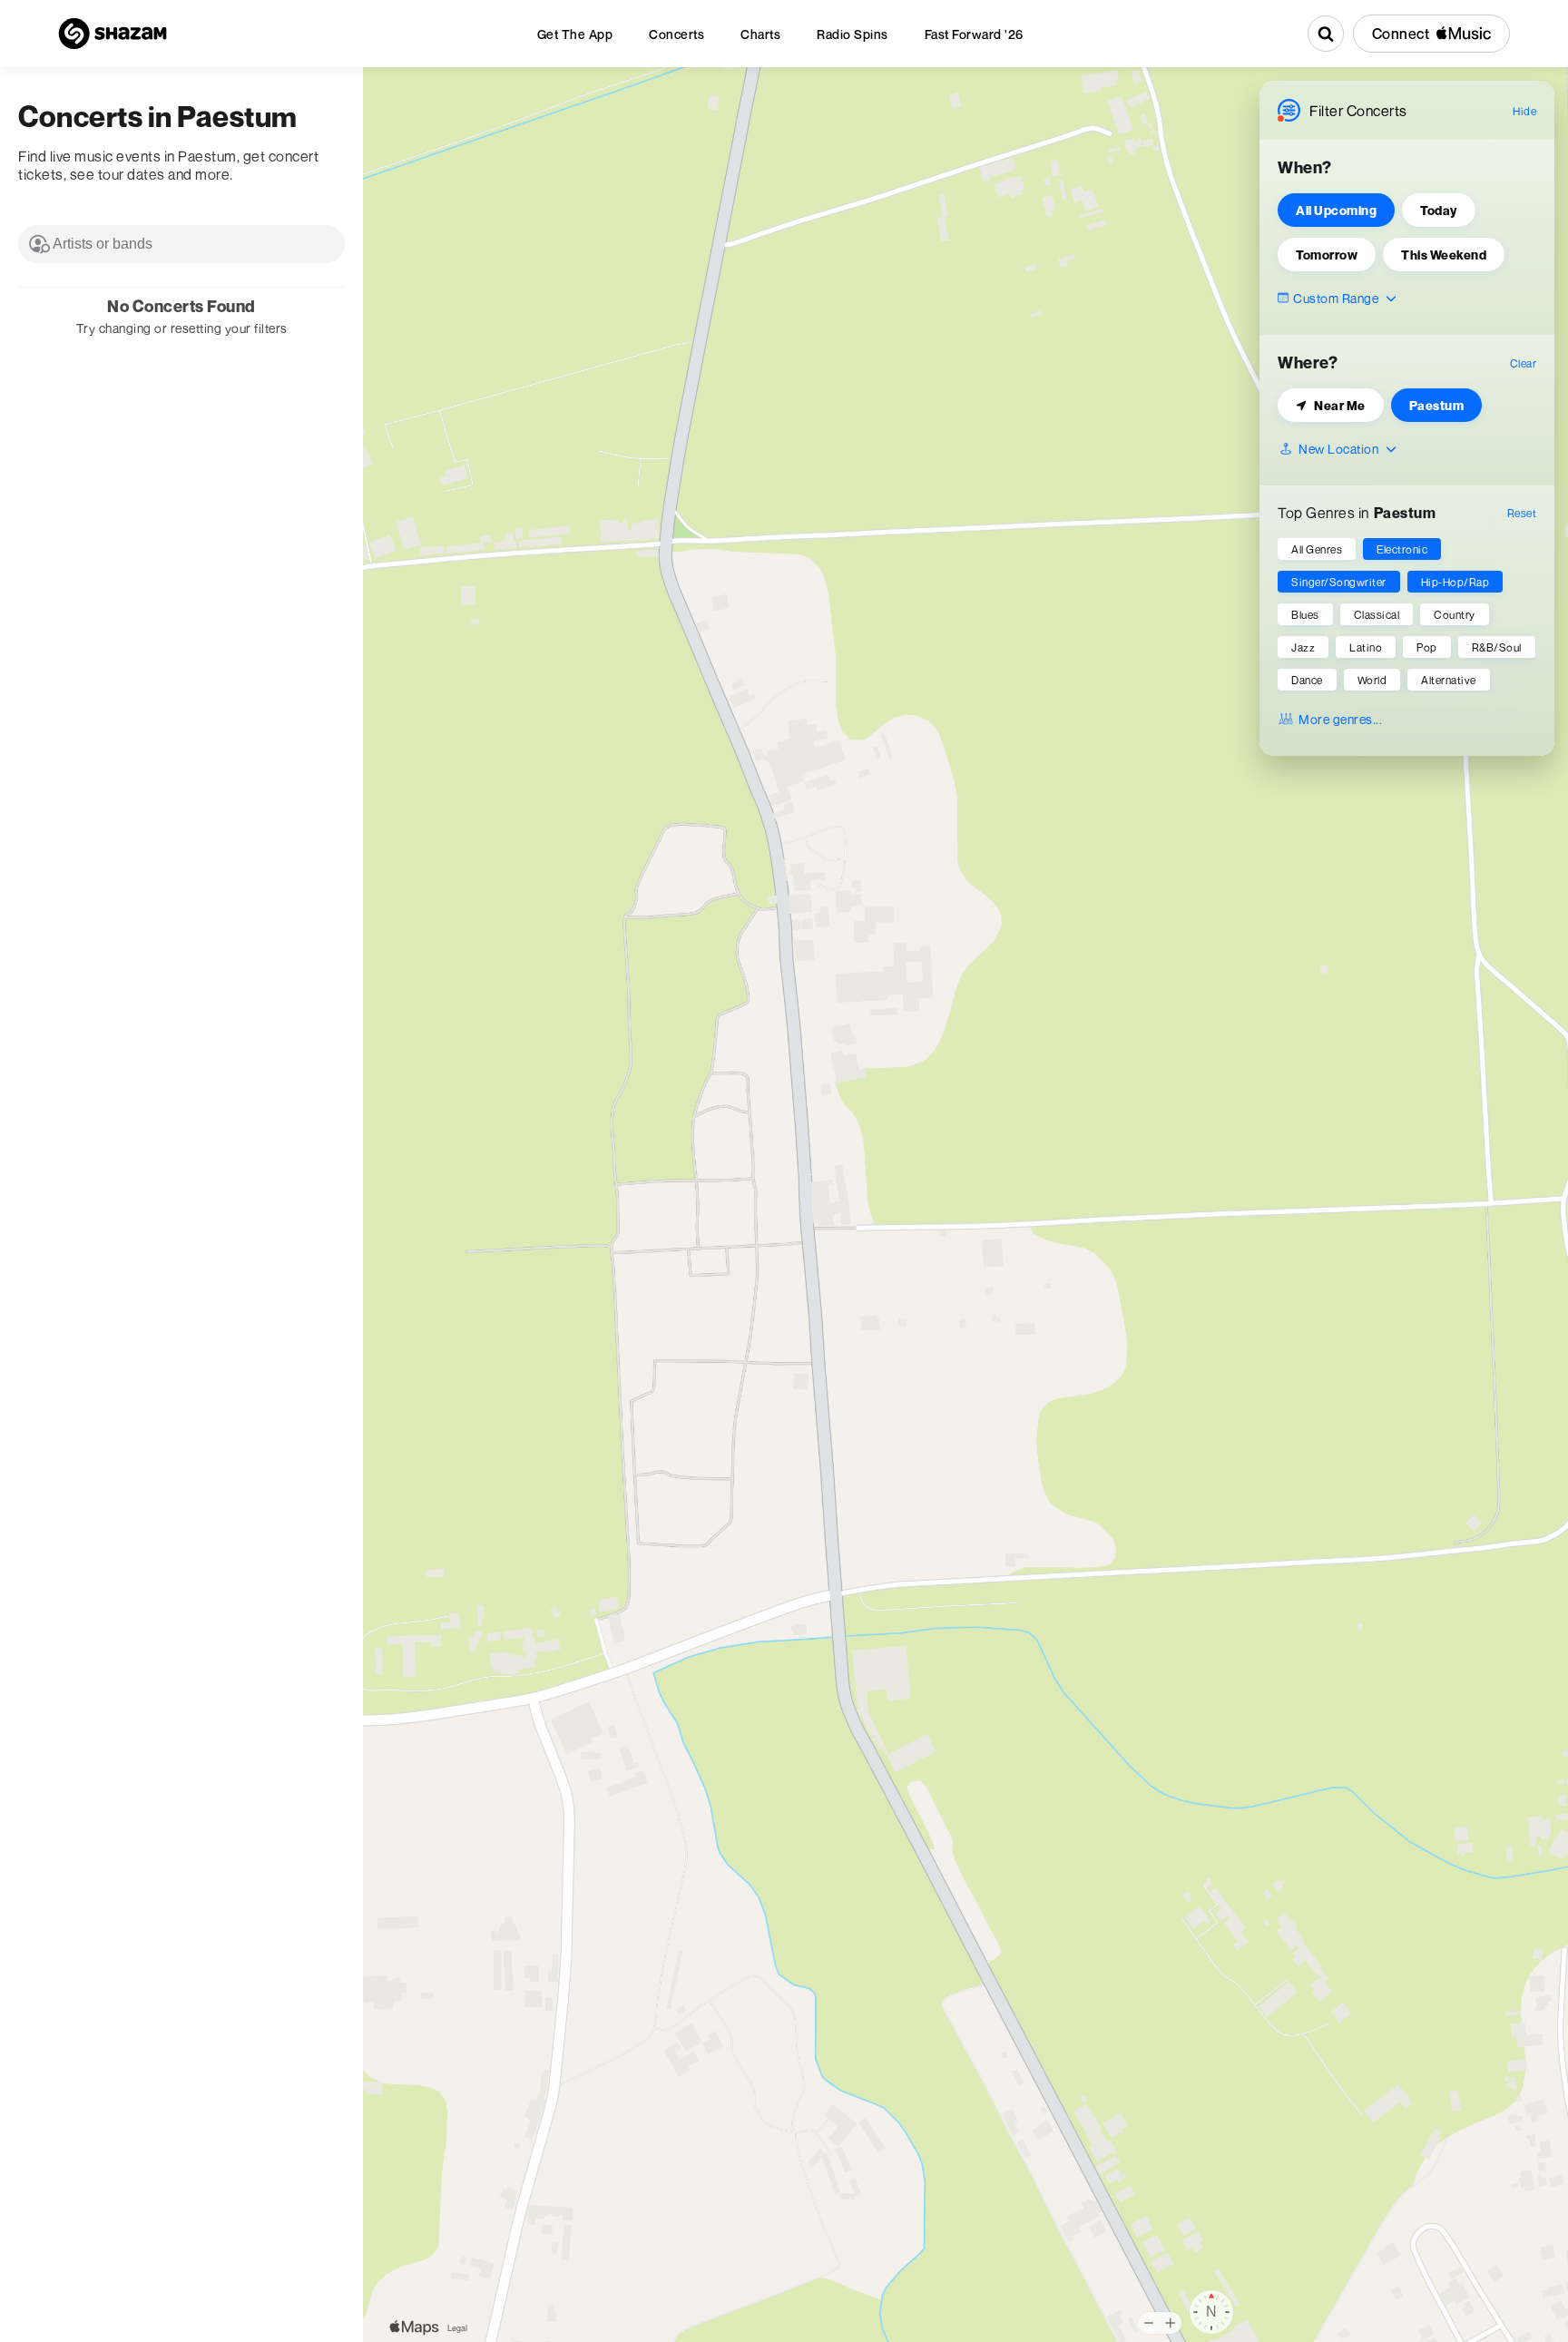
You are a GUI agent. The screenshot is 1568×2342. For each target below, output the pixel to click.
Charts (760, 34)
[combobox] (181, 244)
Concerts (676, 34)
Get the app (575, 34)
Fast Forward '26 (974, 34)
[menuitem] (575, 34)
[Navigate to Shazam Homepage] (113, 34)
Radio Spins (853, 34)
